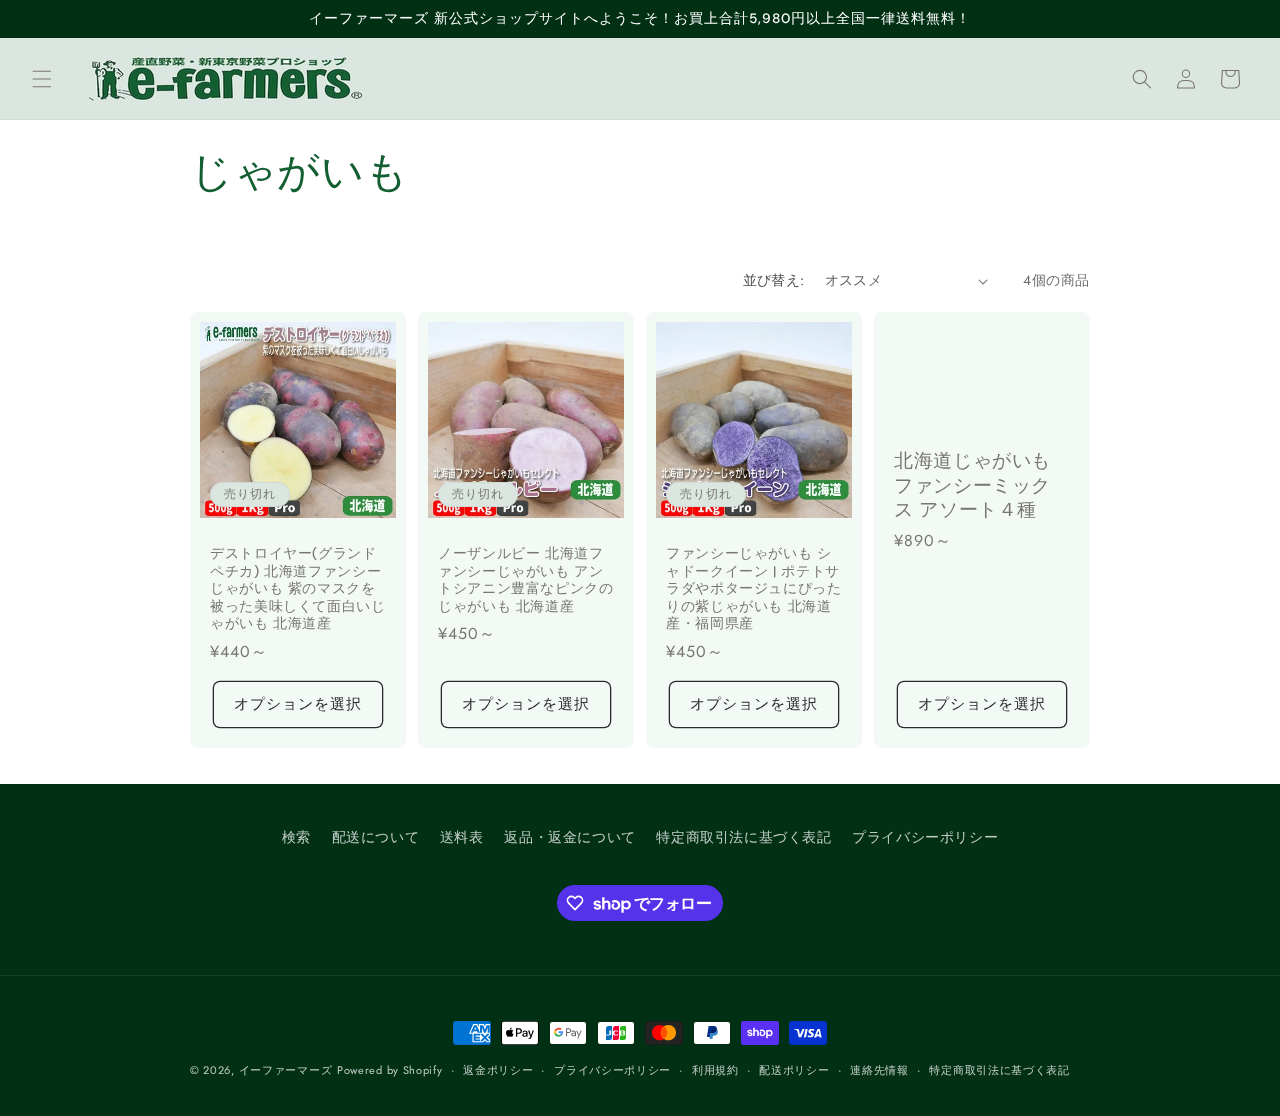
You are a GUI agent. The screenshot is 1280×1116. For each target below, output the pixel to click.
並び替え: (774, 280)
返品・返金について (569, 837)
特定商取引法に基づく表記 (743, 837)
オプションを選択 (298, 704)
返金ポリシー (498, 1070)
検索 (296, 837)
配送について (376, 837)
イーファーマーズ (286, 1070)
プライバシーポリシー (925, 837)
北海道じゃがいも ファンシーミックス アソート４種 (972, 485)
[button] (42, 79)
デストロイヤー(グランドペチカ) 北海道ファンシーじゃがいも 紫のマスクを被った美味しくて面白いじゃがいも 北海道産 (298, 588)
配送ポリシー (794, 1070)
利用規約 (715, 1070)
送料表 (462, 837)
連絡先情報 (879, 1070)
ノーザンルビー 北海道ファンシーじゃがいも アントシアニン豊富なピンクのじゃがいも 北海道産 (526, 580)
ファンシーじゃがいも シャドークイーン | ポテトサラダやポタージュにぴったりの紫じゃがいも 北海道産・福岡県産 (754, 588)
